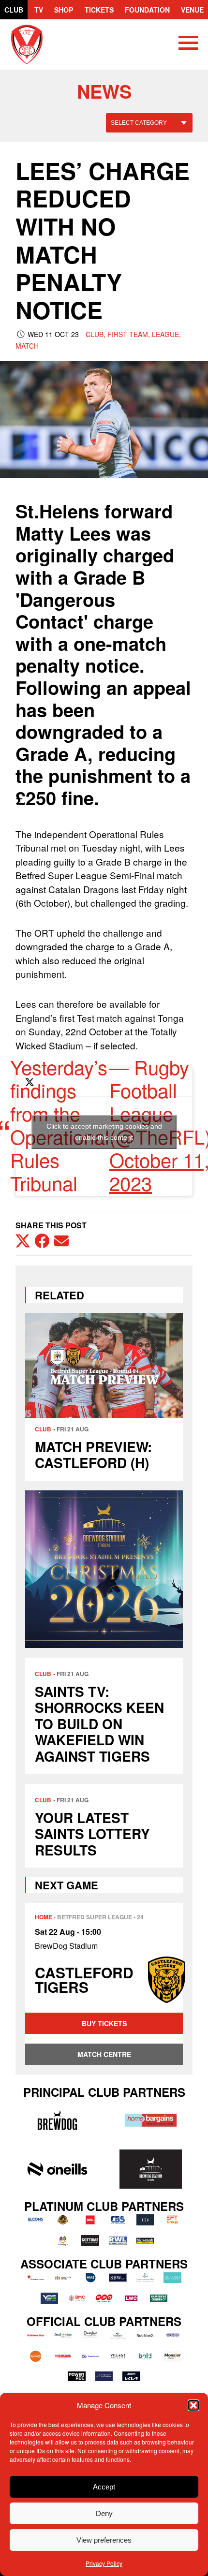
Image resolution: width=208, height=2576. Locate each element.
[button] (193, 2405)
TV (39, 10)
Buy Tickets (104, 2023)
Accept (104, 2487)
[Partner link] (57, 2120)
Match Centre (104, 2054)
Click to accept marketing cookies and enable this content (104, 1132)
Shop (64, 10)
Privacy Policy (104, 2563)
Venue (192, 10)
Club (14, 10)
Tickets (99, 10)
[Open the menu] (188, 44)
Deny (104, 2513)
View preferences (104, 2540)
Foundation (147, 10)
